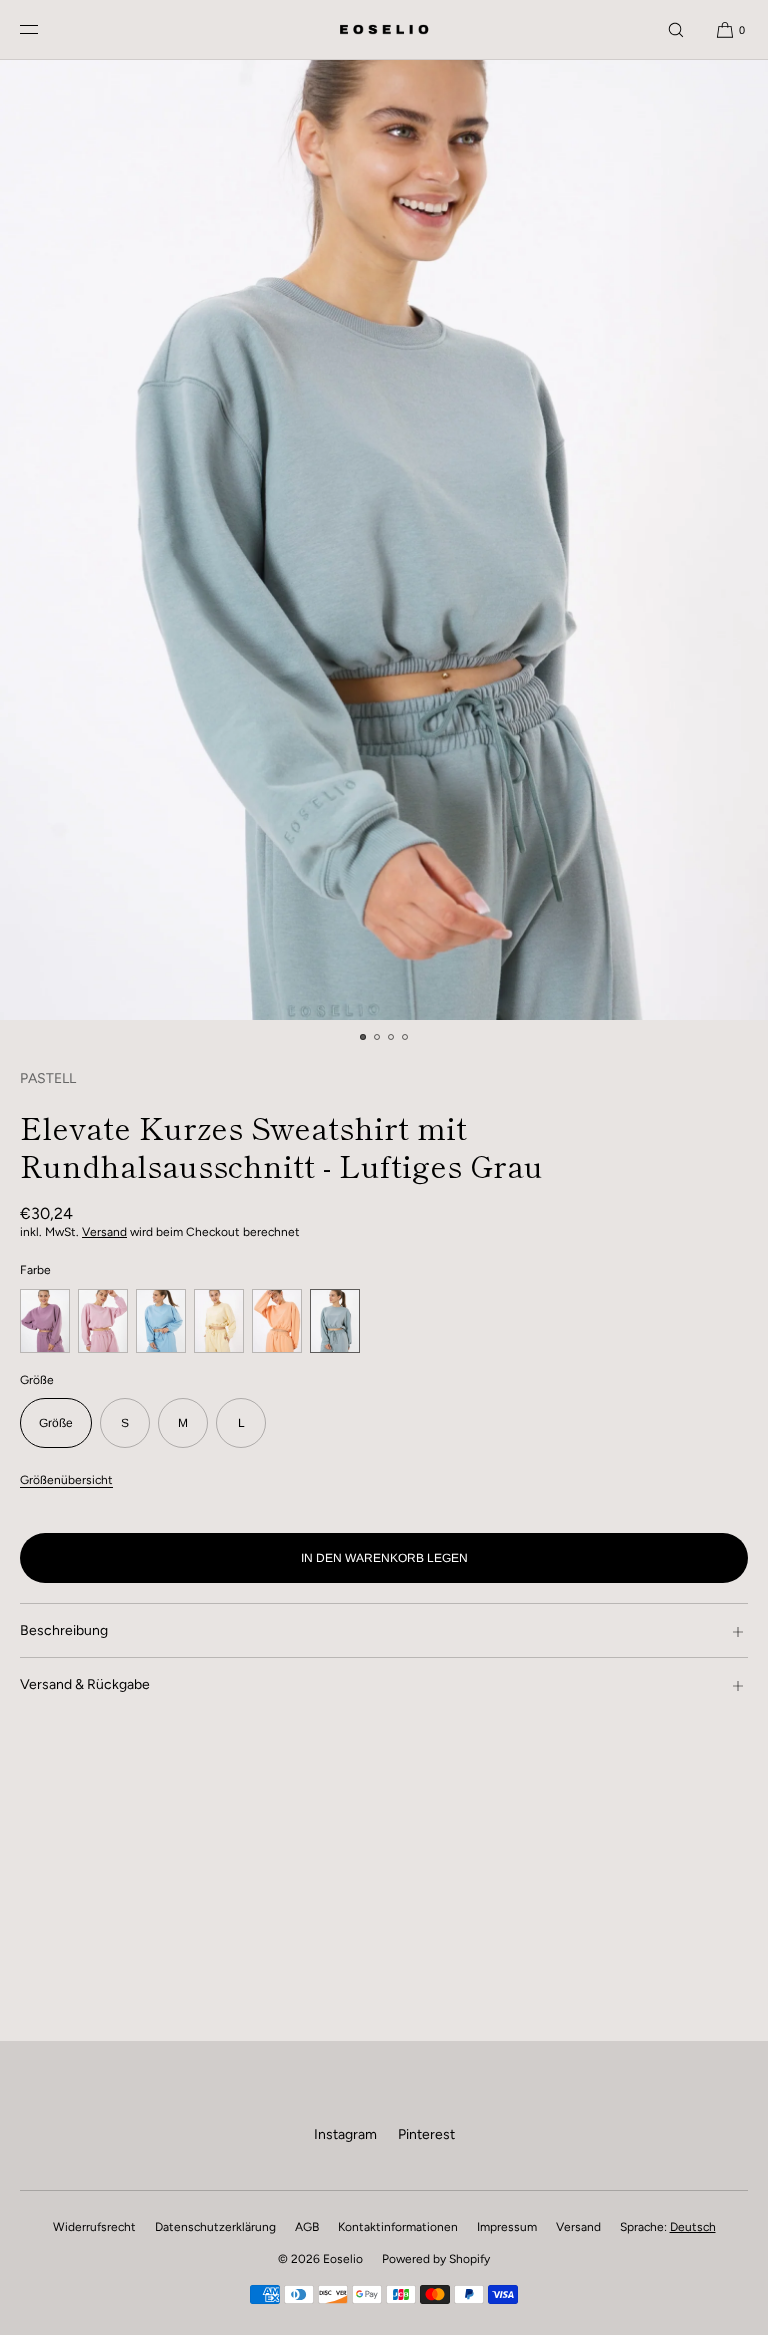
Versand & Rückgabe (85, 1684)
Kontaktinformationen (398, 2227)
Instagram (345, 2134)
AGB (307, 2227)
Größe (56, 1423)
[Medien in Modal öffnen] (384, 540)
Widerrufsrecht (94, 2227)
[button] (676, 29)
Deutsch (693, 2227)
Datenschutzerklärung (215, 2227)
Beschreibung (64, 1630)
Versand (104, 1232)
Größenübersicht (66, 1480)
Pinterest (426, 2134)
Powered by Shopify (436, 2259)
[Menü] (45, 29)
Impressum (507, 2227)
